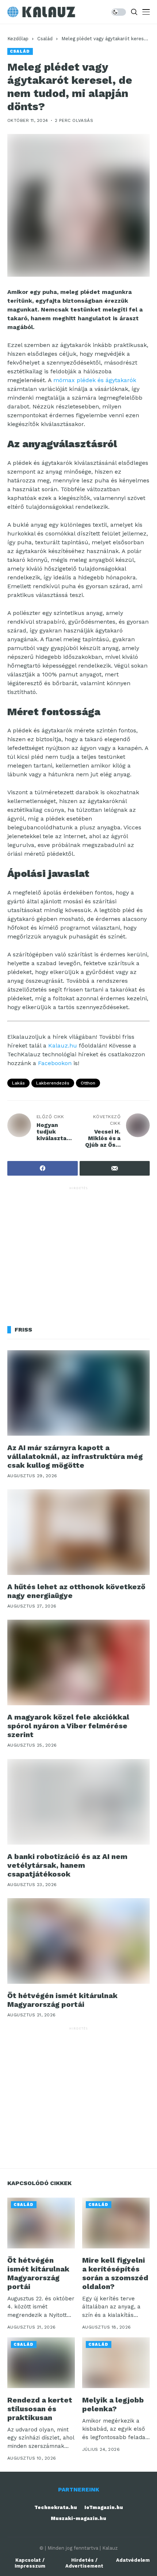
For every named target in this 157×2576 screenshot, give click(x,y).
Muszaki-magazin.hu (78, 2518)
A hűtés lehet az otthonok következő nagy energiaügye (76, 1591)
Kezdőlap (18, 39)
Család (45, 39)
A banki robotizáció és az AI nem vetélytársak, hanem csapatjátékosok (67, 1865)
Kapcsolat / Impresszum (30, 2563)
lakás (18, 1083)
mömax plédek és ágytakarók (95, 380)
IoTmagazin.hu (104, 2507)
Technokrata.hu (56, 2507)
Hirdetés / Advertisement (84, 2563)
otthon (88, 1083)
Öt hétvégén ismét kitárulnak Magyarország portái (62, 2000)
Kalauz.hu (63, 1046)
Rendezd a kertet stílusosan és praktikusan (40, 2409)
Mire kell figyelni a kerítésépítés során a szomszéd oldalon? (115, 2273)
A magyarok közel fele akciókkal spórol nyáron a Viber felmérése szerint (68, 1726)
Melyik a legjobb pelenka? (113, 2404)
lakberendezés (53, 1083)
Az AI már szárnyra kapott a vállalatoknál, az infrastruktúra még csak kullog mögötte (75, 1456)
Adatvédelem (133, 2560)
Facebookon (55, 1063)
